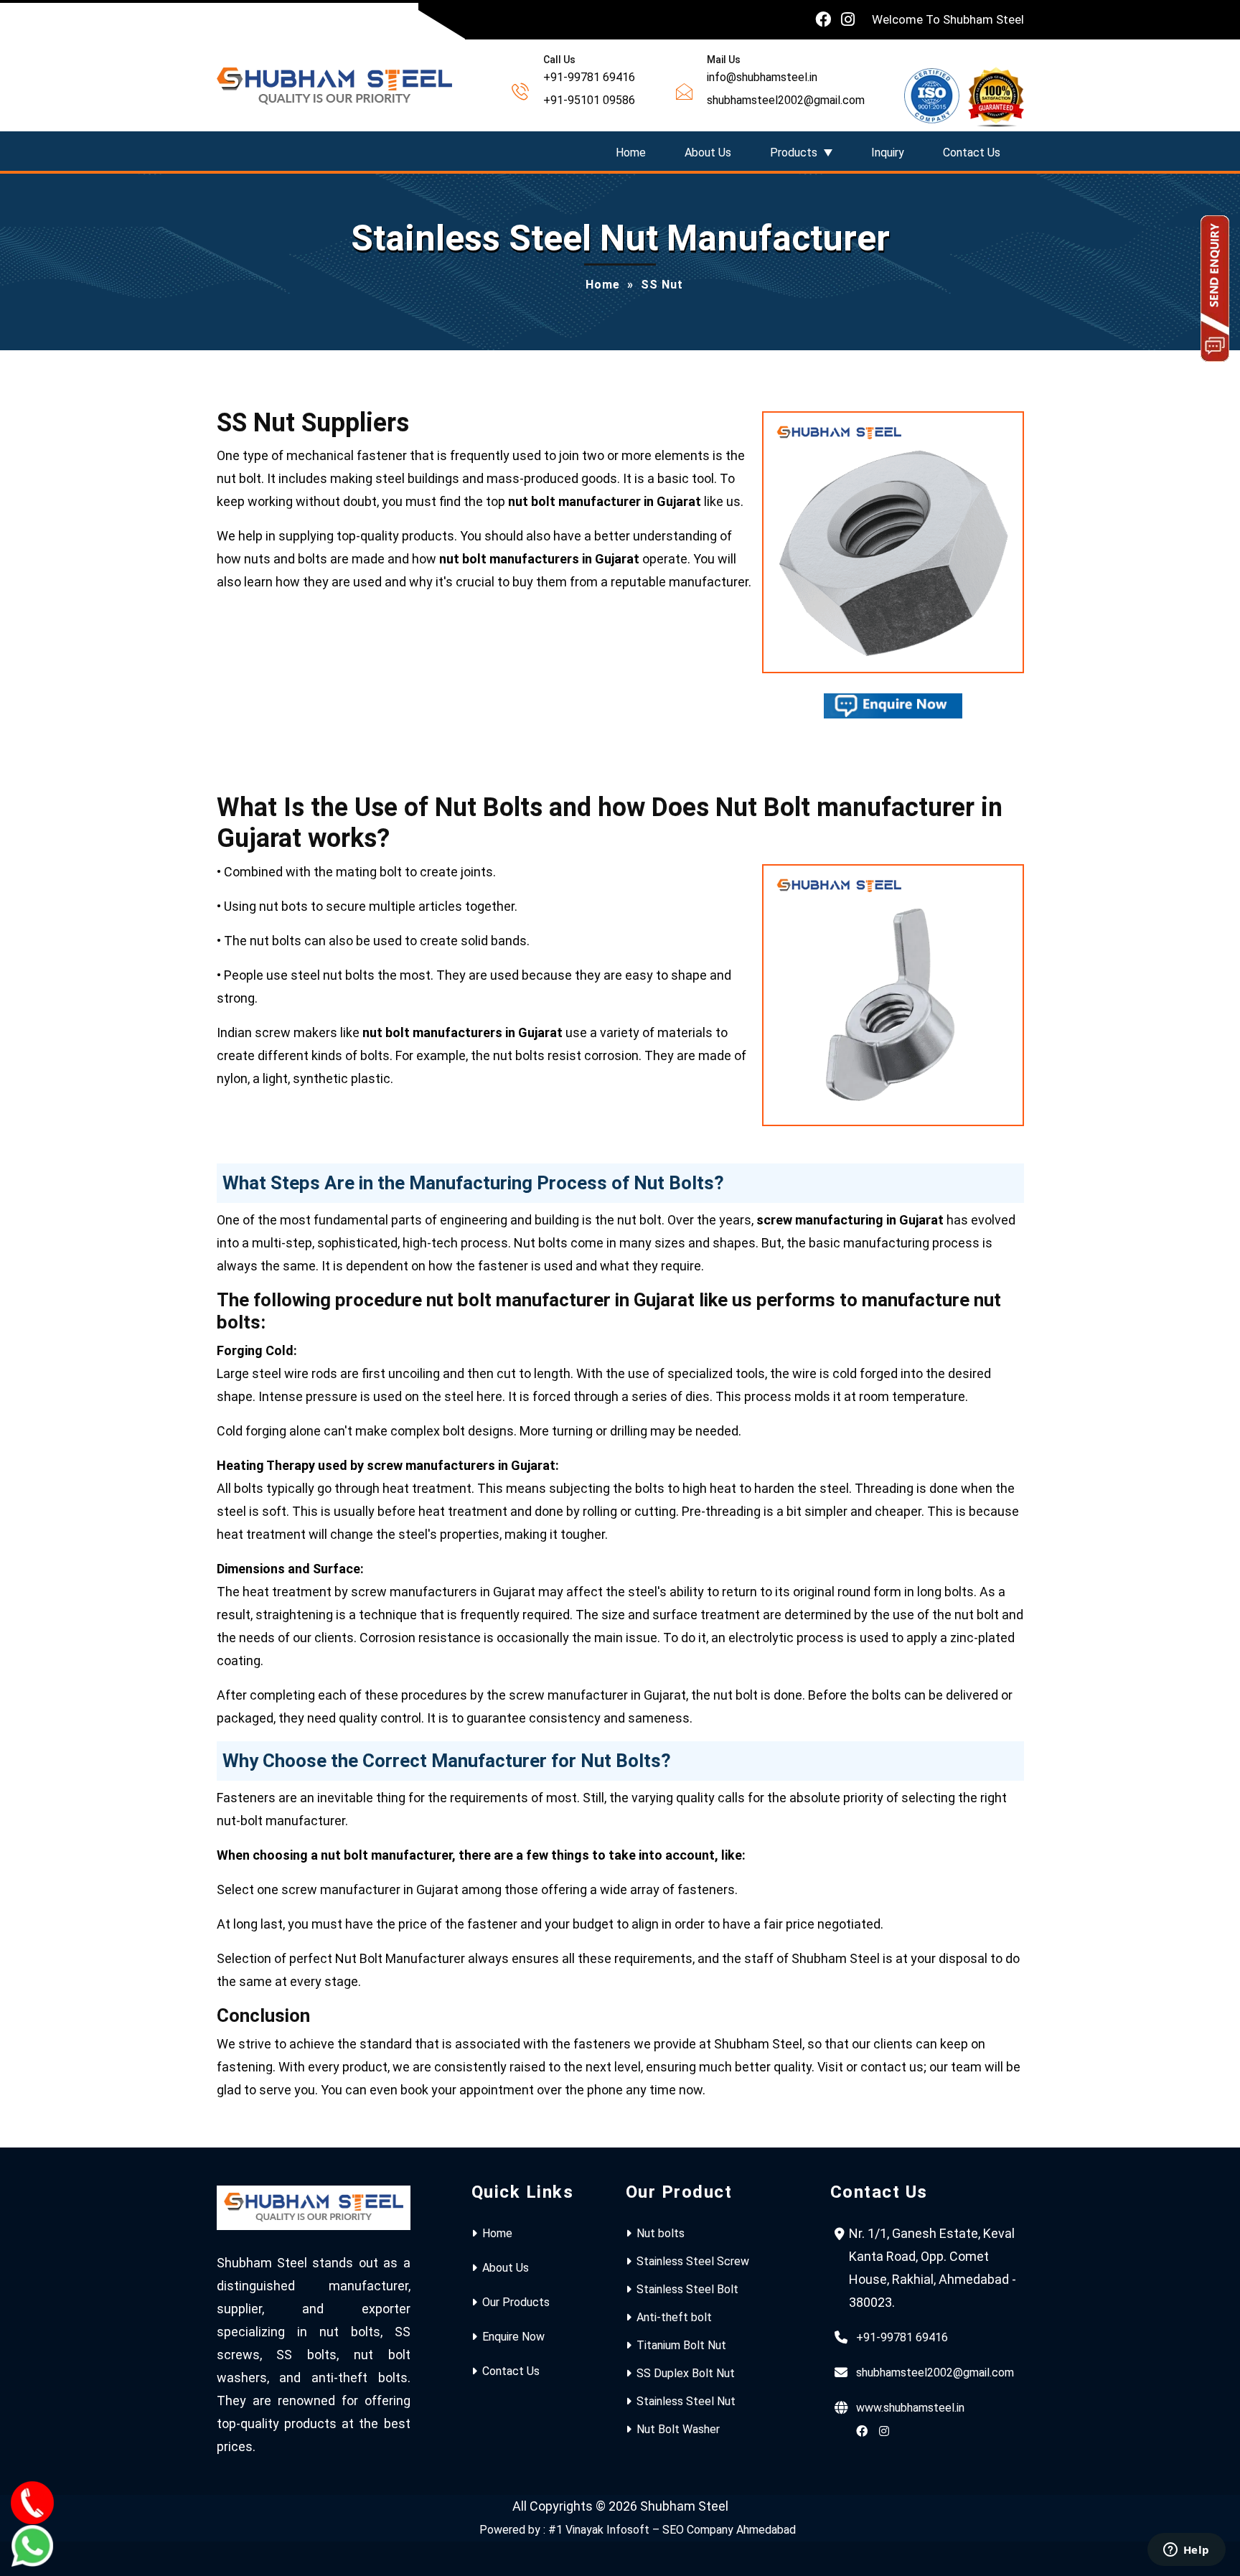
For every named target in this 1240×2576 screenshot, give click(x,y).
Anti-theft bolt (674, 2317)
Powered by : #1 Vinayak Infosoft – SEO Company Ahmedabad (638, 2530)
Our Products (516, 2302)
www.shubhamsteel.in (910, 2408)
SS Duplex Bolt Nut (686, 2373)
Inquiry (888, 153)
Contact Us (972, 153)
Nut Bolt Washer (678, 2429)
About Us (708, 153)
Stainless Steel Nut (686, 2401)
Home (631, 153)
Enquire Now (513, 2337)
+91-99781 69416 (902, 2337)
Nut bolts (661, 2233)
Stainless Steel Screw (693, 2261)
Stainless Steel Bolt (687, 2289)
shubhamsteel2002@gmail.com (935, 2373)
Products (794, 153)
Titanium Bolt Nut (681, 2345)
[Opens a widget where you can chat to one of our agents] (1186, 2551)
